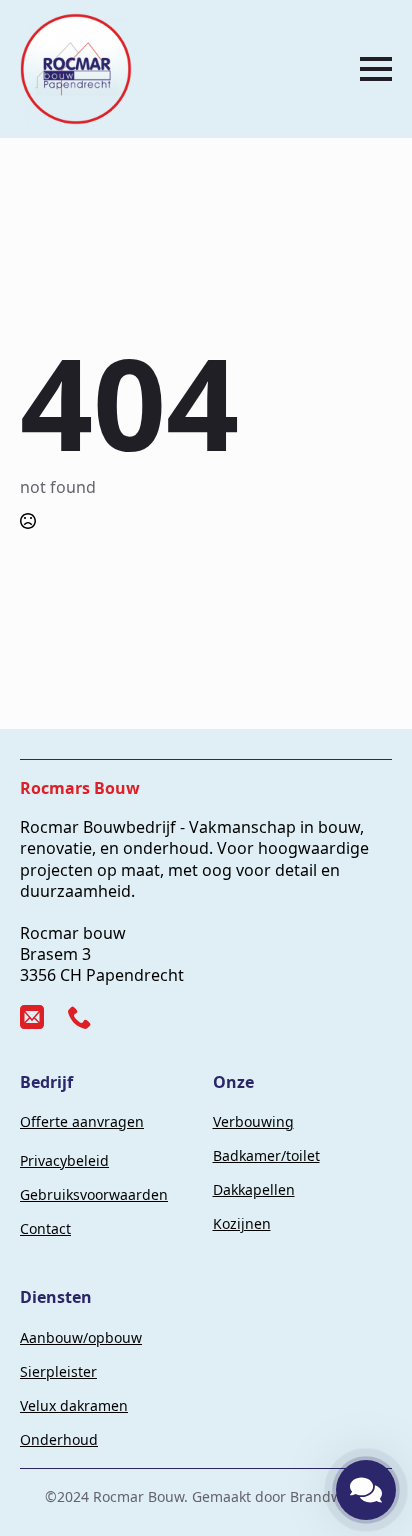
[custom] (32, 1017)
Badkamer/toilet (266, 1155)
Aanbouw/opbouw (81, 1337)
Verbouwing (253, 1121)
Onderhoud (59, 1439)
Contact (45, 1228)
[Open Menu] (376, 69)
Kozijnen (242, 1223)
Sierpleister (58, 1371)
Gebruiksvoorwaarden (94, 1194)
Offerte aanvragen (82, 1121)
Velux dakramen (74, 1405)
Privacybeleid (64, 1160)
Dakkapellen (254, 1189)
